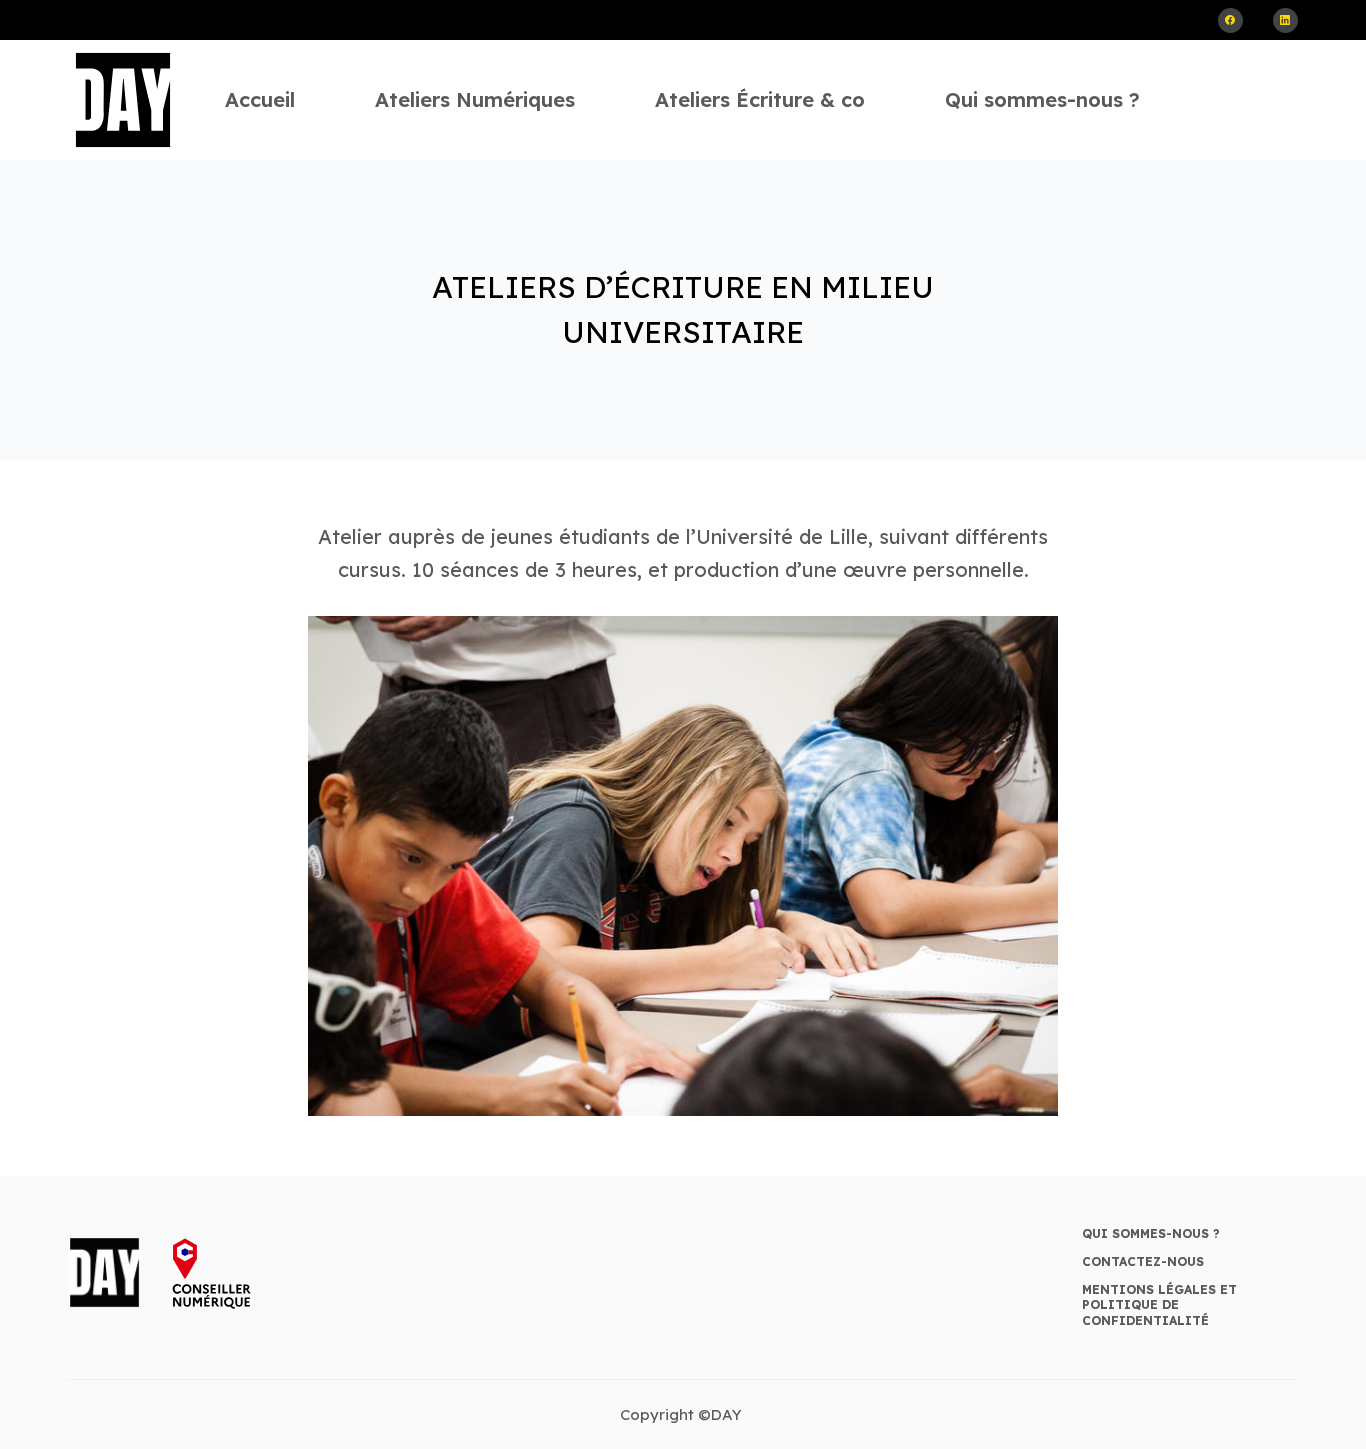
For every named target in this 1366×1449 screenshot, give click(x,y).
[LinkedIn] (1285, 20)
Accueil (260, 99)
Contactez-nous (1143, 1261)
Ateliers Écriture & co (760, 99)
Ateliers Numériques (475, 99)
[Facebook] (1230, 20)
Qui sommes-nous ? (1042, 99)
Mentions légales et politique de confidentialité (1159, 1305)
